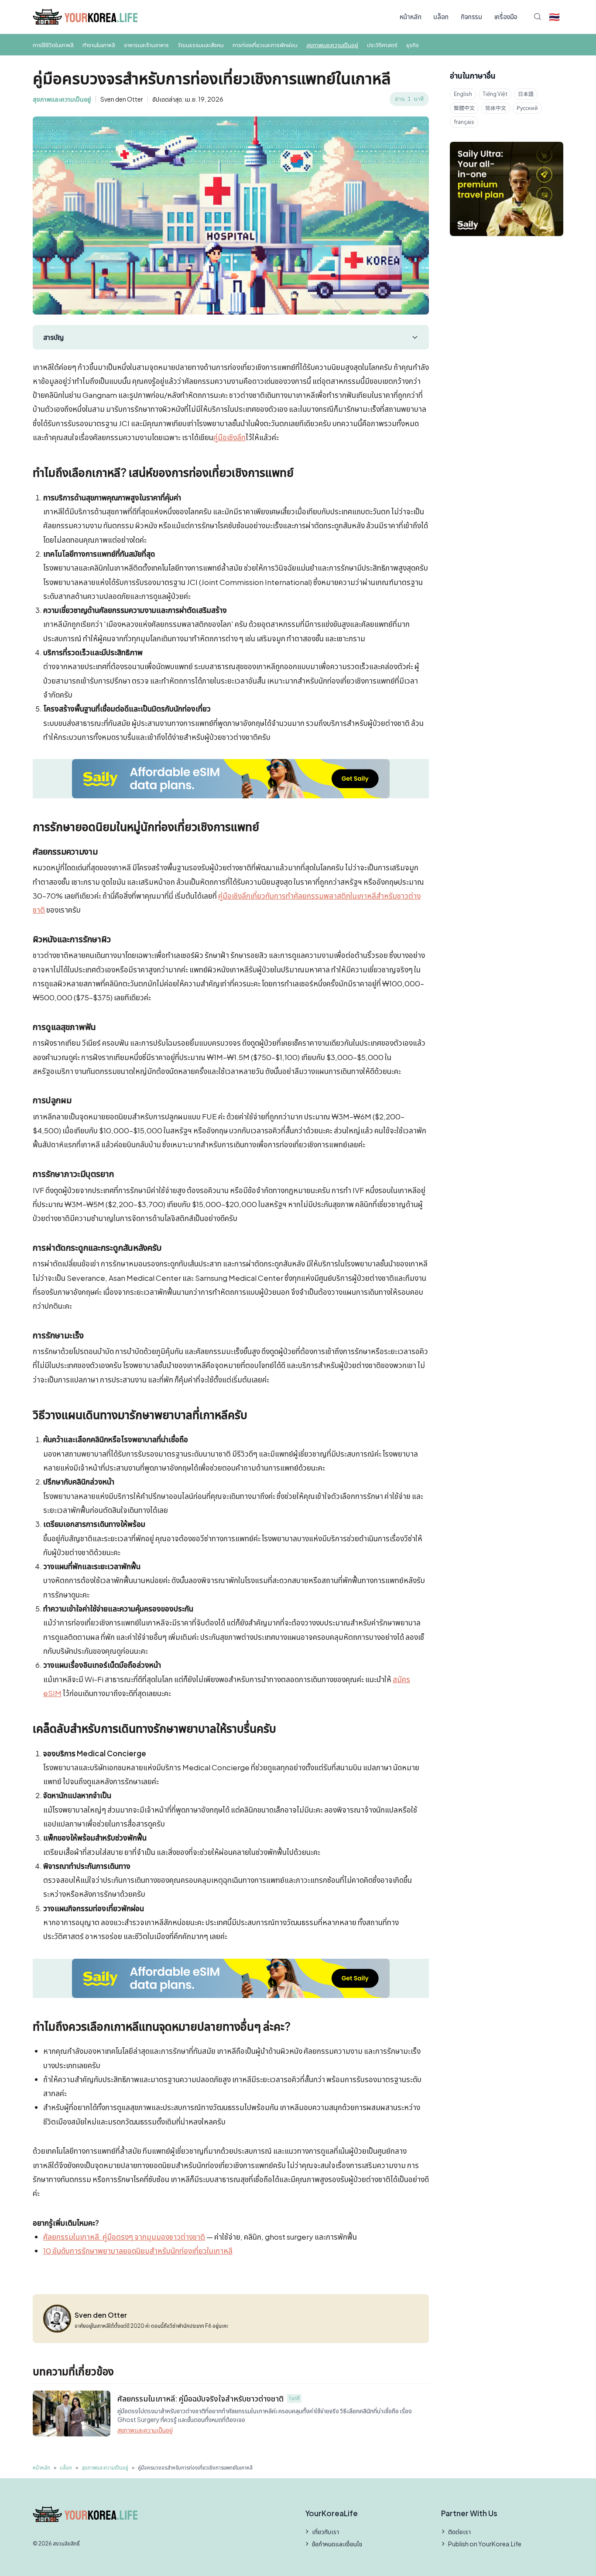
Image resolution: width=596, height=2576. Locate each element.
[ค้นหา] (538, 17)
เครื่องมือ (506, 16)
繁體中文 (464, 108)
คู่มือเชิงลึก (229, 437)
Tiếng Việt (495, 94)
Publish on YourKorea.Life (485, 2544)
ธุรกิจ (413, 45)
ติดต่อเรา (459, 2532)
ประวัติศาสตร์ (382, 45)
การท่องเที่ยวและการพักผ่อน (265, 45)
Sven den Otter (122, 99)
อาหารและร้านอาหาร (146, 45)
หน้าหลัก (411, 16)
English (463, 94)
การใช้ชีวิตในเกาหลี (53, 45)
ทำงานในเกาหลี (99, 45)
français (464, 122)
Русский (527, 108)
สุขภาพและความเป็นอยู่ (332, 45)
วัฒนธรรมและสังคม (201, 45)
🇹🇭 (554, 16)
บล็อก (441, 16)
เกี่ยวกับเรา (325, 2532)
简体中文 (496, 108)
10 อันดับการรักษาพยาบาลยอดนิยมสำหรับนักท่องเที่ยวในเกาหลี (138, 2251)
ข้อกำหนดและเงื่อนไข (337, 2544)
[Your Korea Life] (85, 17)
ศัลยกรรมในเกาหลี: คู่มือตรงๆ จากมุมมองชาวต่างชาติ (124, 2237)
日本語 (526, 94)
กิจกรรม (471, 16)
